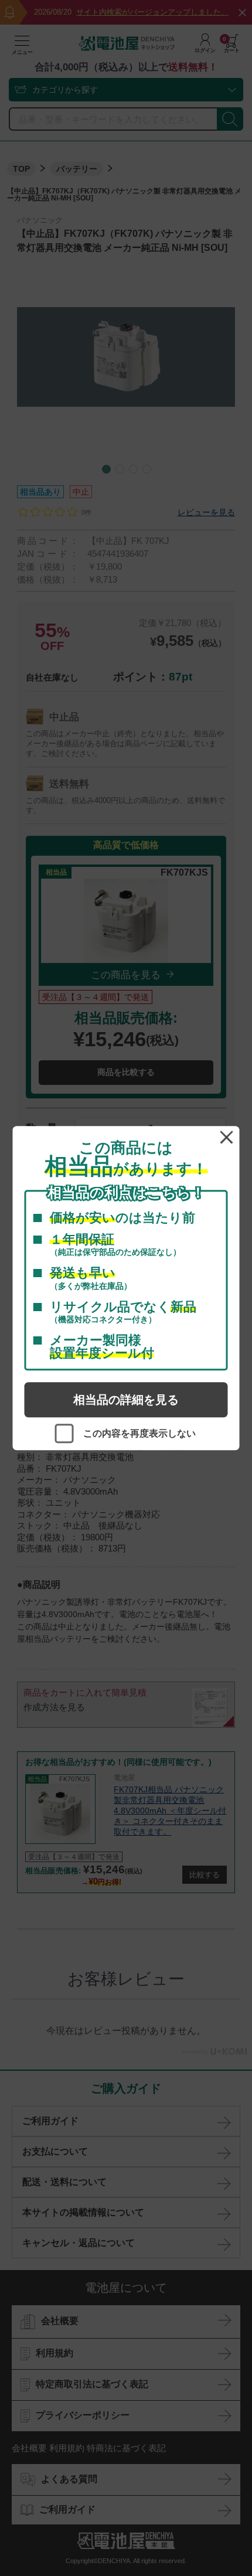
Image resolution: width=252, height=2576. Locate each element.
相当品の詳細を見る (126, 1400)
